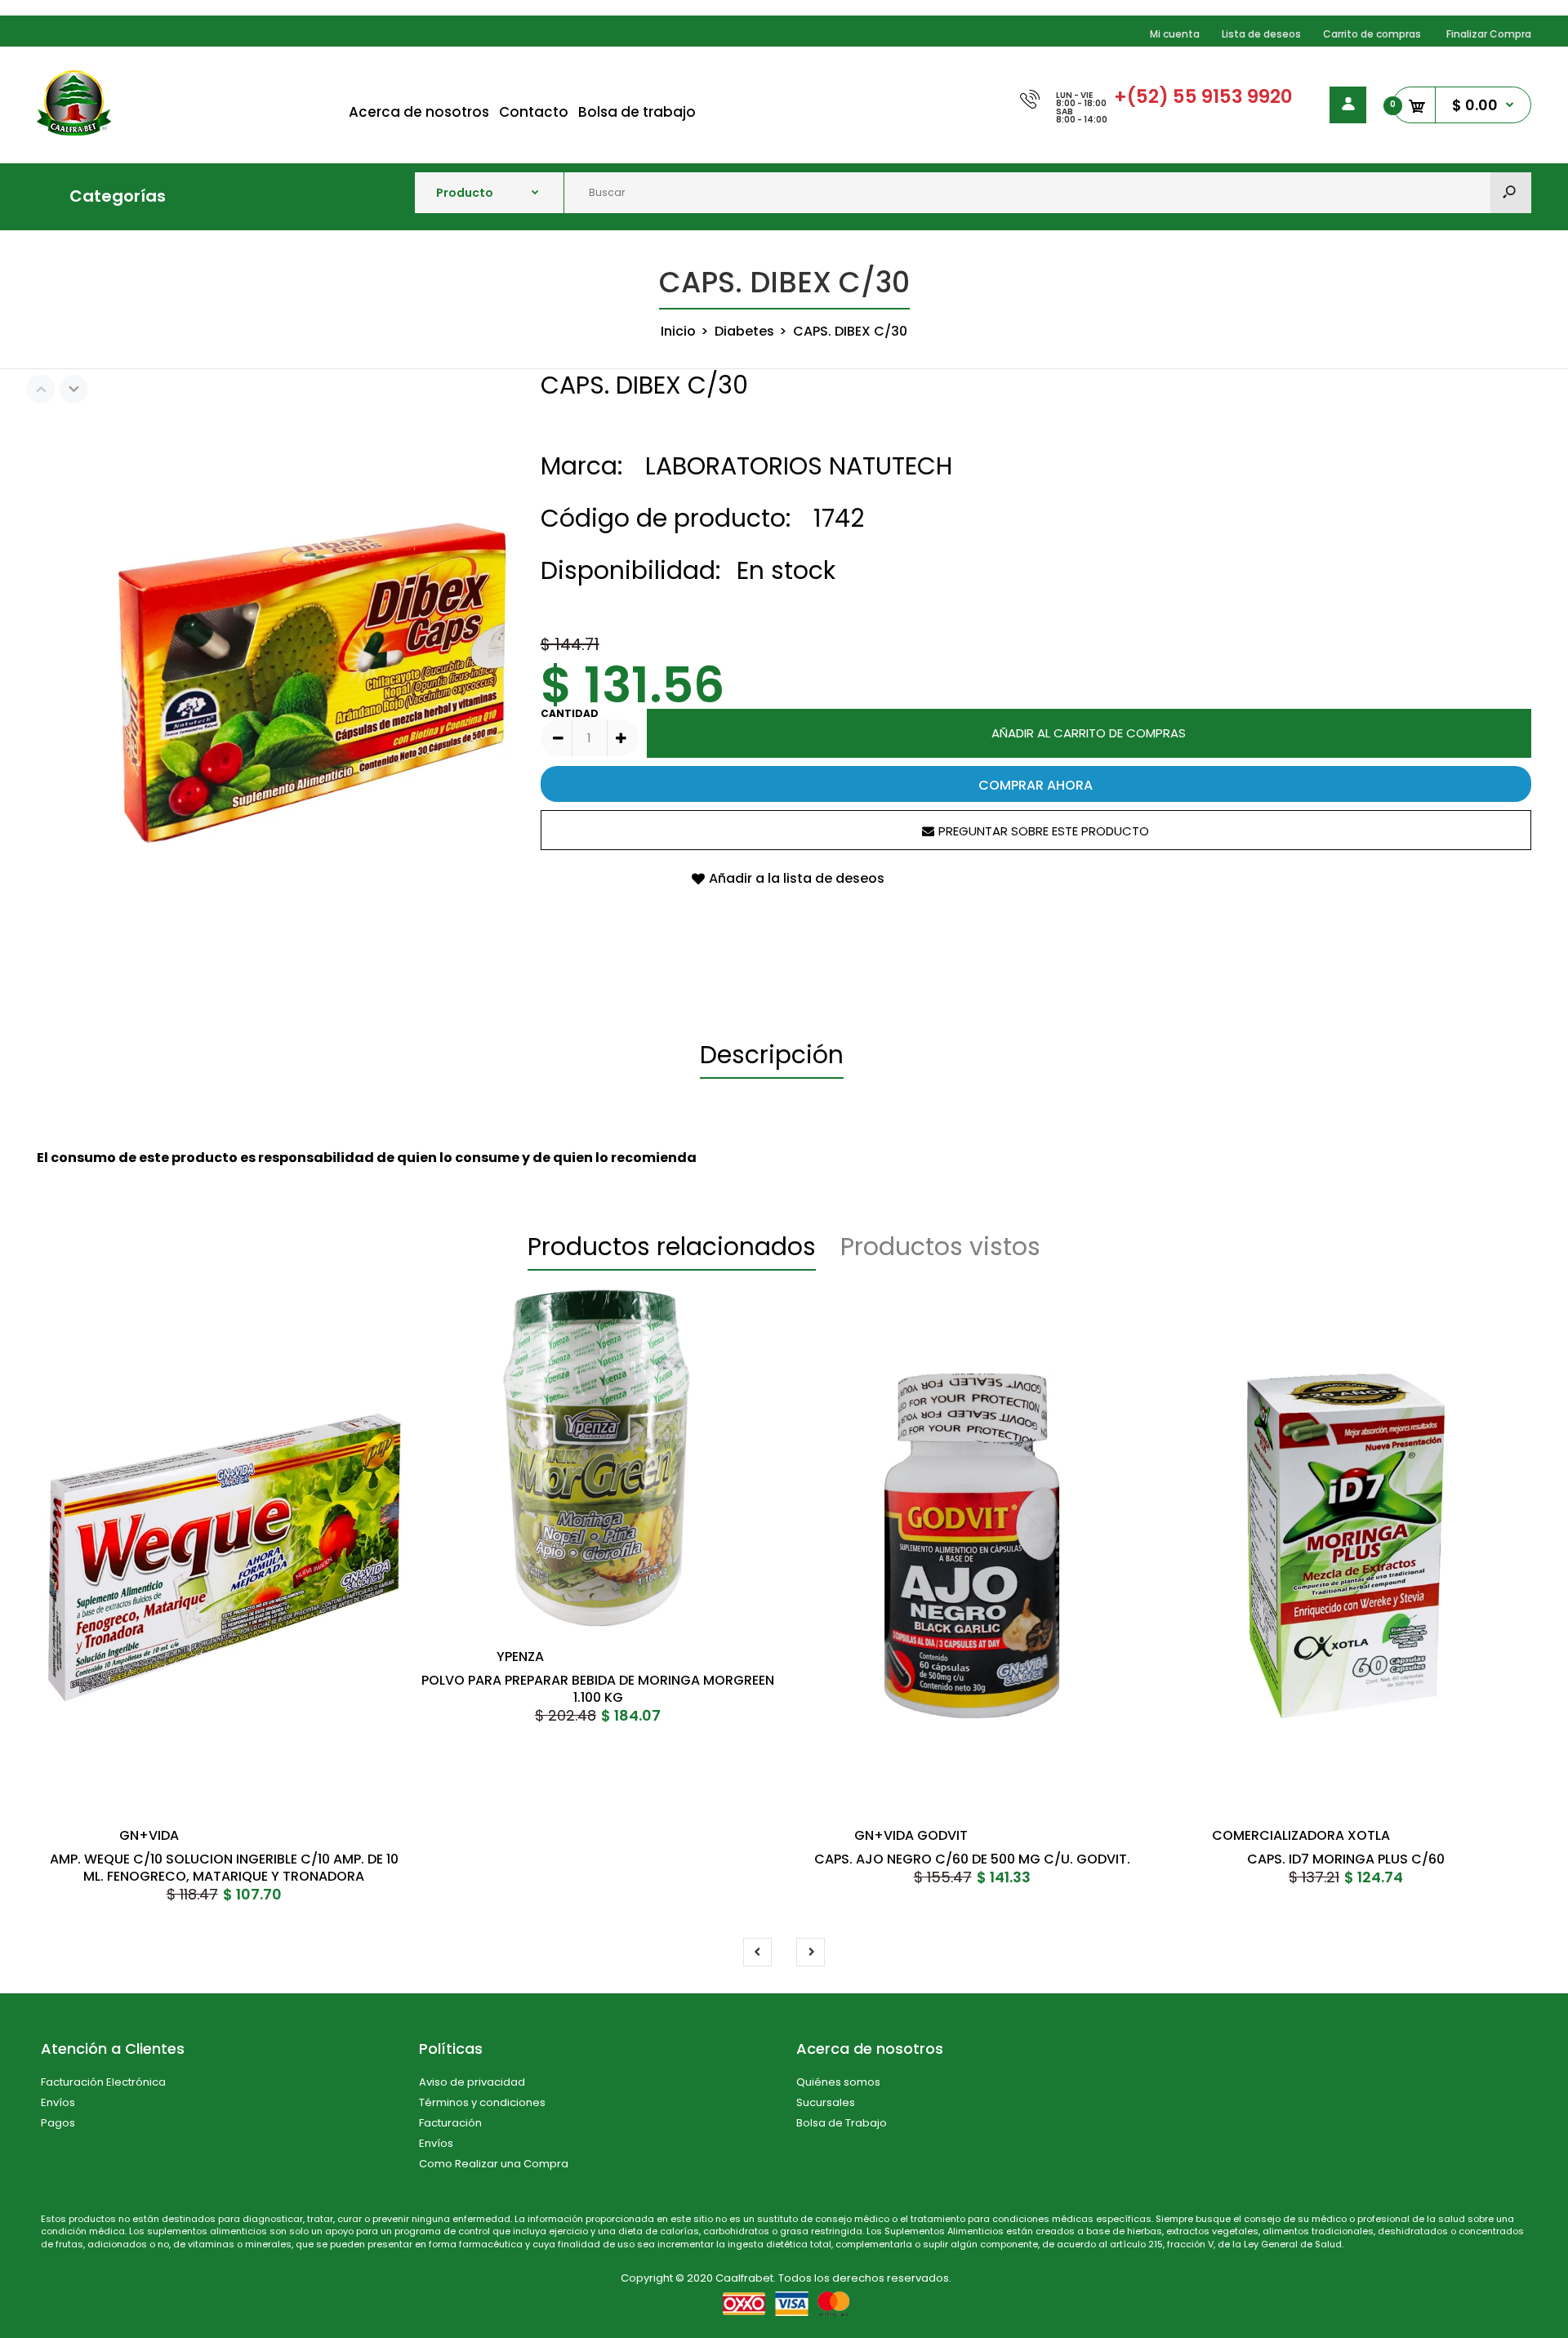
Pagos (58, 2123)
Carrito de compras (1372, 34)
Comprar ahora (1036, 785)
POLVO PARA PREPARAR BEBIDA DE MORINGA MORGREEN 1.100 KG (598, 1689)
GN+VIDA (149, 1835)
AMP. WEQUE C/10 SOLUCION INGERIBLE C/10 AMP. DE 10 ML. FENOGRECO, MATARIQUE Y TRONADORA (224, 1868)
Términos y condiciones (482, 2102)
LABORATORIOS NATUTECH (799, 466)
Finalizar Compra (1489, 34)
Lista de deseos (1261, 34)
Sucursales (826, 2102)
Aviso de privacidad (472, 2082)
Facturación (450, 2123)
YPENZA (520, 1657)
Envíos (58, 2102)
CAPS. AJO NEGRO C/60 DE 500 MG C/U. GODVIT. (972, 1859)
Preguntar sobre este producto (1044, 831)
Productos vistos (940, 1247)
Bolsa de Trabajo (842, 2123)
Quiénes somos (838, 2082)
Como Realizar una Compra (494, 2164)
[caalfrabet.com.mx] (74, 131)
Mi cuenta (1175, 34)
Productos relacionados (672, 1247)
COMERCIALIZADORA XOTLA (1301, 1835)
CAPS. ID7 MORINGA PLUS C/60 (1346, 1859)
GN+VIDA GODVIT (911, 1835)
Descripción (772, 1055)
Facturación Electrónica (103, 2082)
